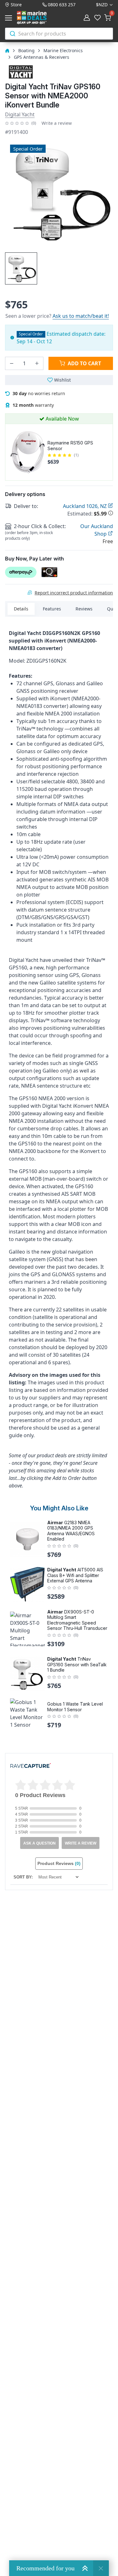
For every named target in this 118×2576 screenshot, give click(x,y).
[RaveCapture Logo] (31, 1766)
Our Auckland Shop (97, 530)
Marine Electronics (63, 50)
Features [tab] (52, 609)
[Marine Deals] (39, 18)
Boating (26, 50)
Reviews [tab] (84, 609)
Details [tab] (21, 609)
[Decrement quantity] (12, 363)
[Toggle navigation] (10, 18)
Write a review (57, 123)
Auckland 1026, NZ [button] (85, 506)
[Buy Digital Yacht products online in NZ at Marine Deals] (21, 72)
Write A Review (81, 1843)
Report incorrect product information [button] (74, 593)
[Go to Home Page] (7, 50)
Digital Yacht (20, 114)
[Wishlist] (98, 18)
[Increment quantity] (37, 363)
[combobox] (59, 34)
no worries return (39, 393)
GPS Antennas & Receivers (42, 57)
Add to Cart (84, 363)
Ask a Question (39, 1843)
